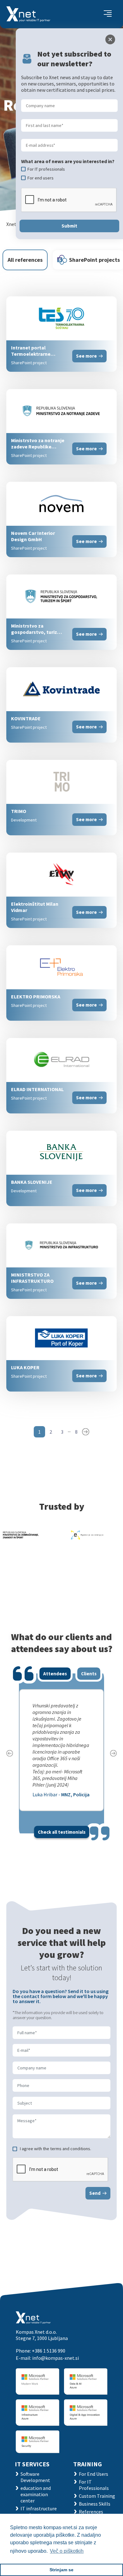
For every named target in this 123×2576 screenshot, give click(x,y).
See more (86, 356)
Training (88, 2464)
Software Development (35, 2477)
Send (95, 2193)
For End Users (94, 2474)
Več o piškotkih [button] (67, 2551)
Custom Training (97, 2496)
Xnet (11, 224)
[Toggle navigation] (108, 14)
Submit (69, 226)
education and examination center (36, 2494)
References (91, 2512)
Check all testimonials (62, 1832)
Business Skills (95, 2504)
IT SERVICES (32, 2464)
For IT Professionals (94, 2485)
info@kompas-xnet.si (56, 2358)
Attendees (55, 1674)
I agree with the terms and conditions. (56, 2149)
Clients (89, 1674)
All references (25, 260)
